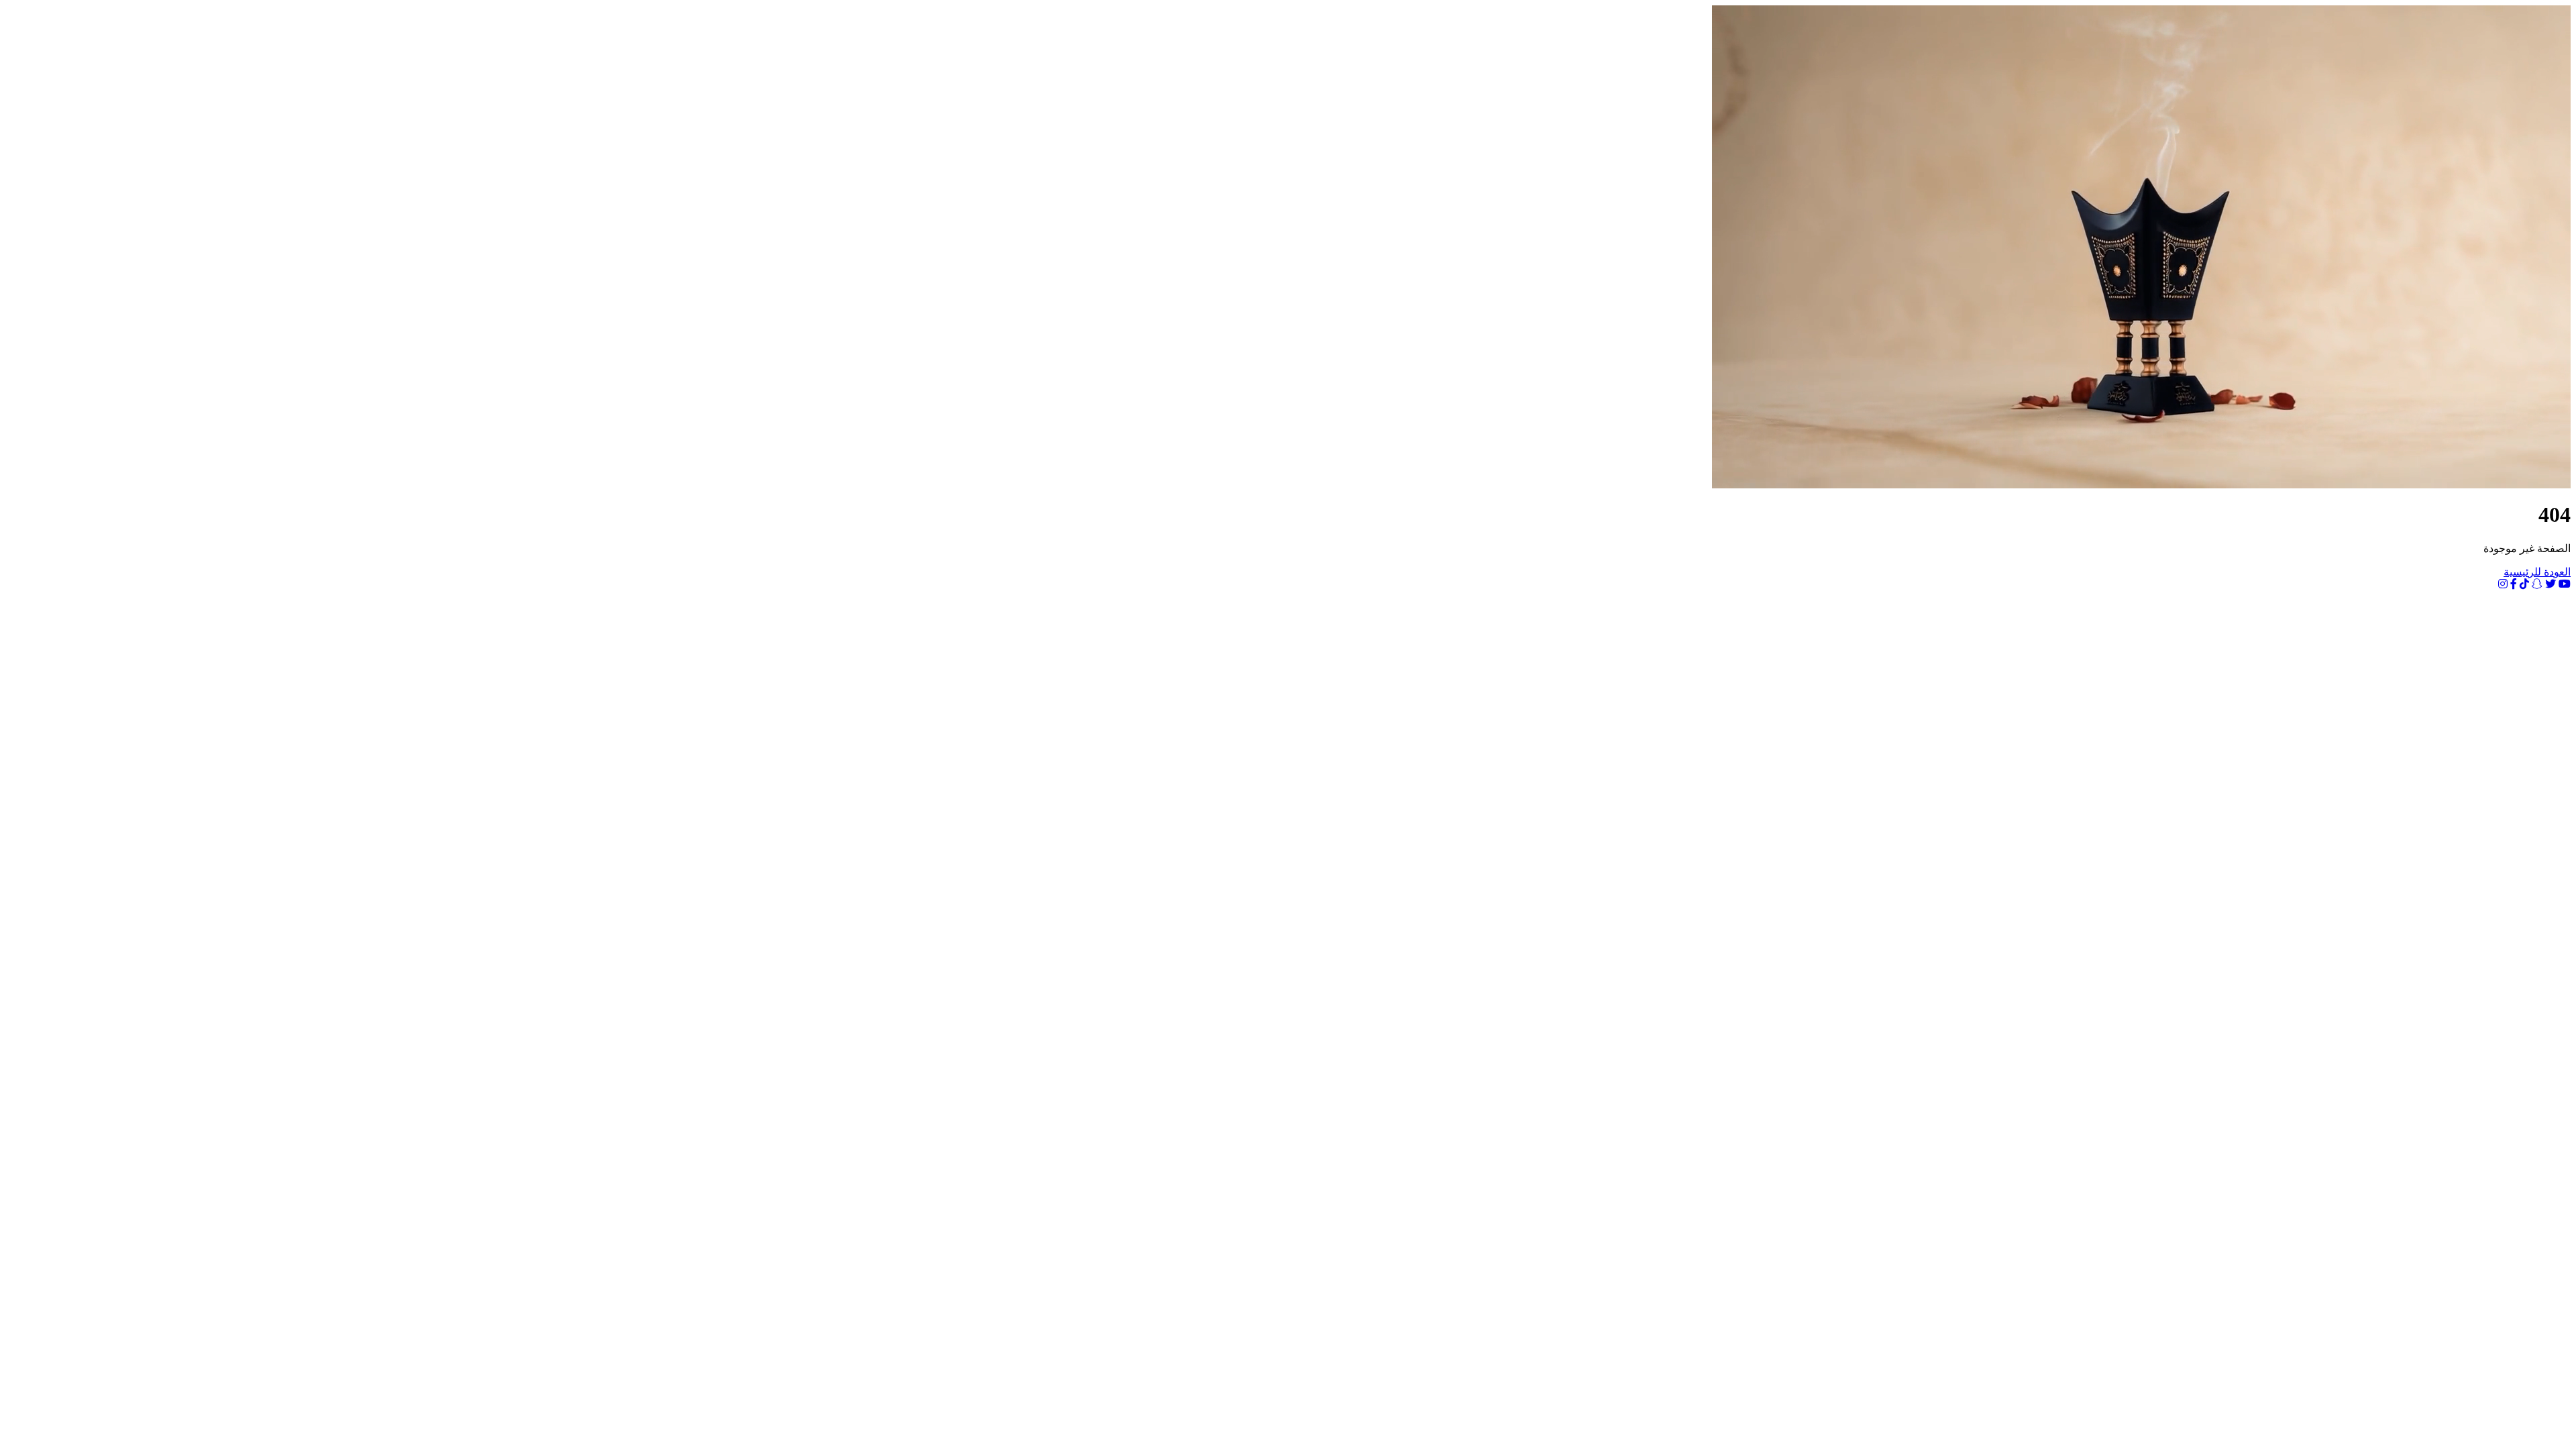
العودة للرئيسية (2537, 572)
